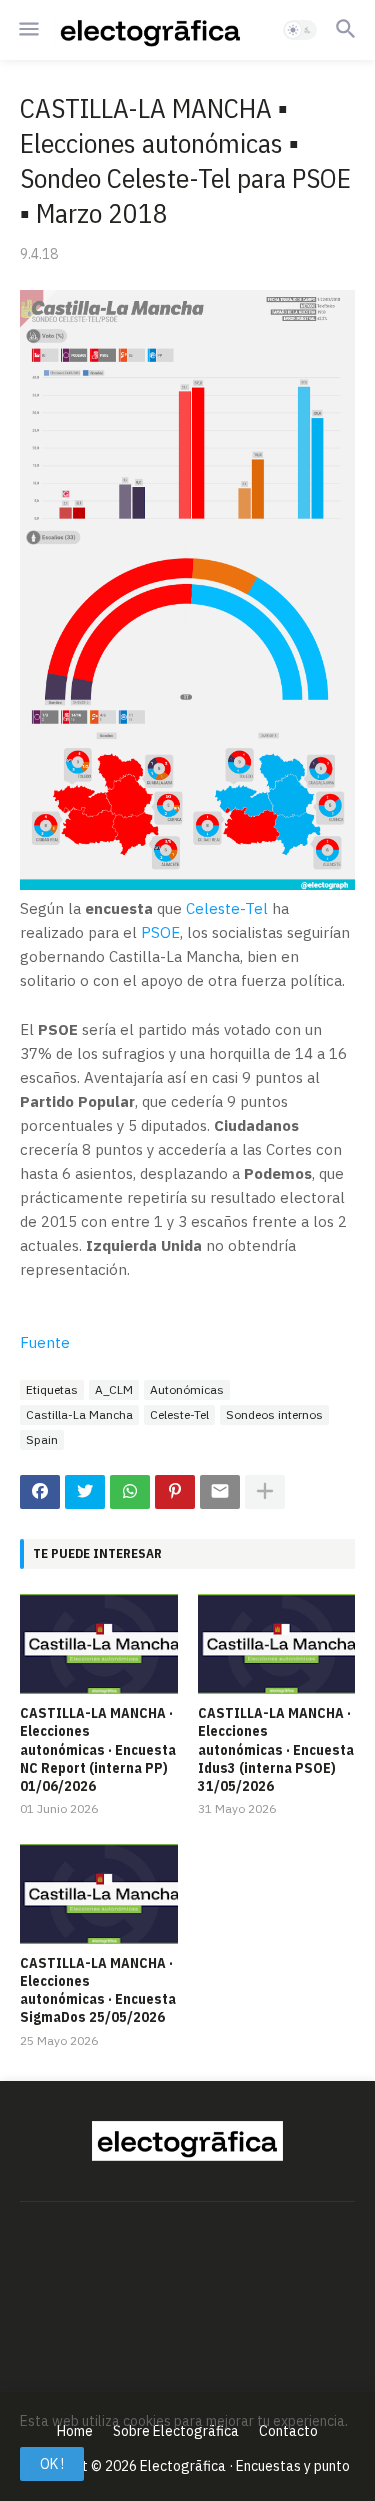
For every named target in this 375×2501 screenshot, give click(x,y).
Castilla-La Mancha (79, 1414)
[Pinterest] (175, 1492)
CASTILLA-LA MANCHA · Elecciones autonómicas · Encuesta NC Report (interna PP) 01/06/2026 (98, 1749)
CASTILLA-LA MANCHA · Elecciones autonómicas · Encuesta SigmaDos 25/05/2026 (98, 1990)
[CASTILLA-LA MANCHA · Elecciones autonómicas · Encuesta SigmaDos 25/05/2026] (99, 1894)
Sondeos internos (274, 1414)
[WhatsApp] (130, 1492)
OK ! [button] (52, 2464)
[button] (27, 30)
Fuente (45, 1342)
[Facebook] (40, 1492)
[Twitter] (85, 1492)
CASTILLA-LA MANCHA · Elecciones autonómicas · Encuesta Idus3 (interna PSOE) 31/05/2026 (276, 1749)
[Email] (220, 1492)
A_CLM (114, 1389)
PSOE (160, 932)
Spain (42, 1439)
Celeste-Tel (227, 908)
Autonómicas (187, 1389)
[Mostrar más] (265, 1492)
